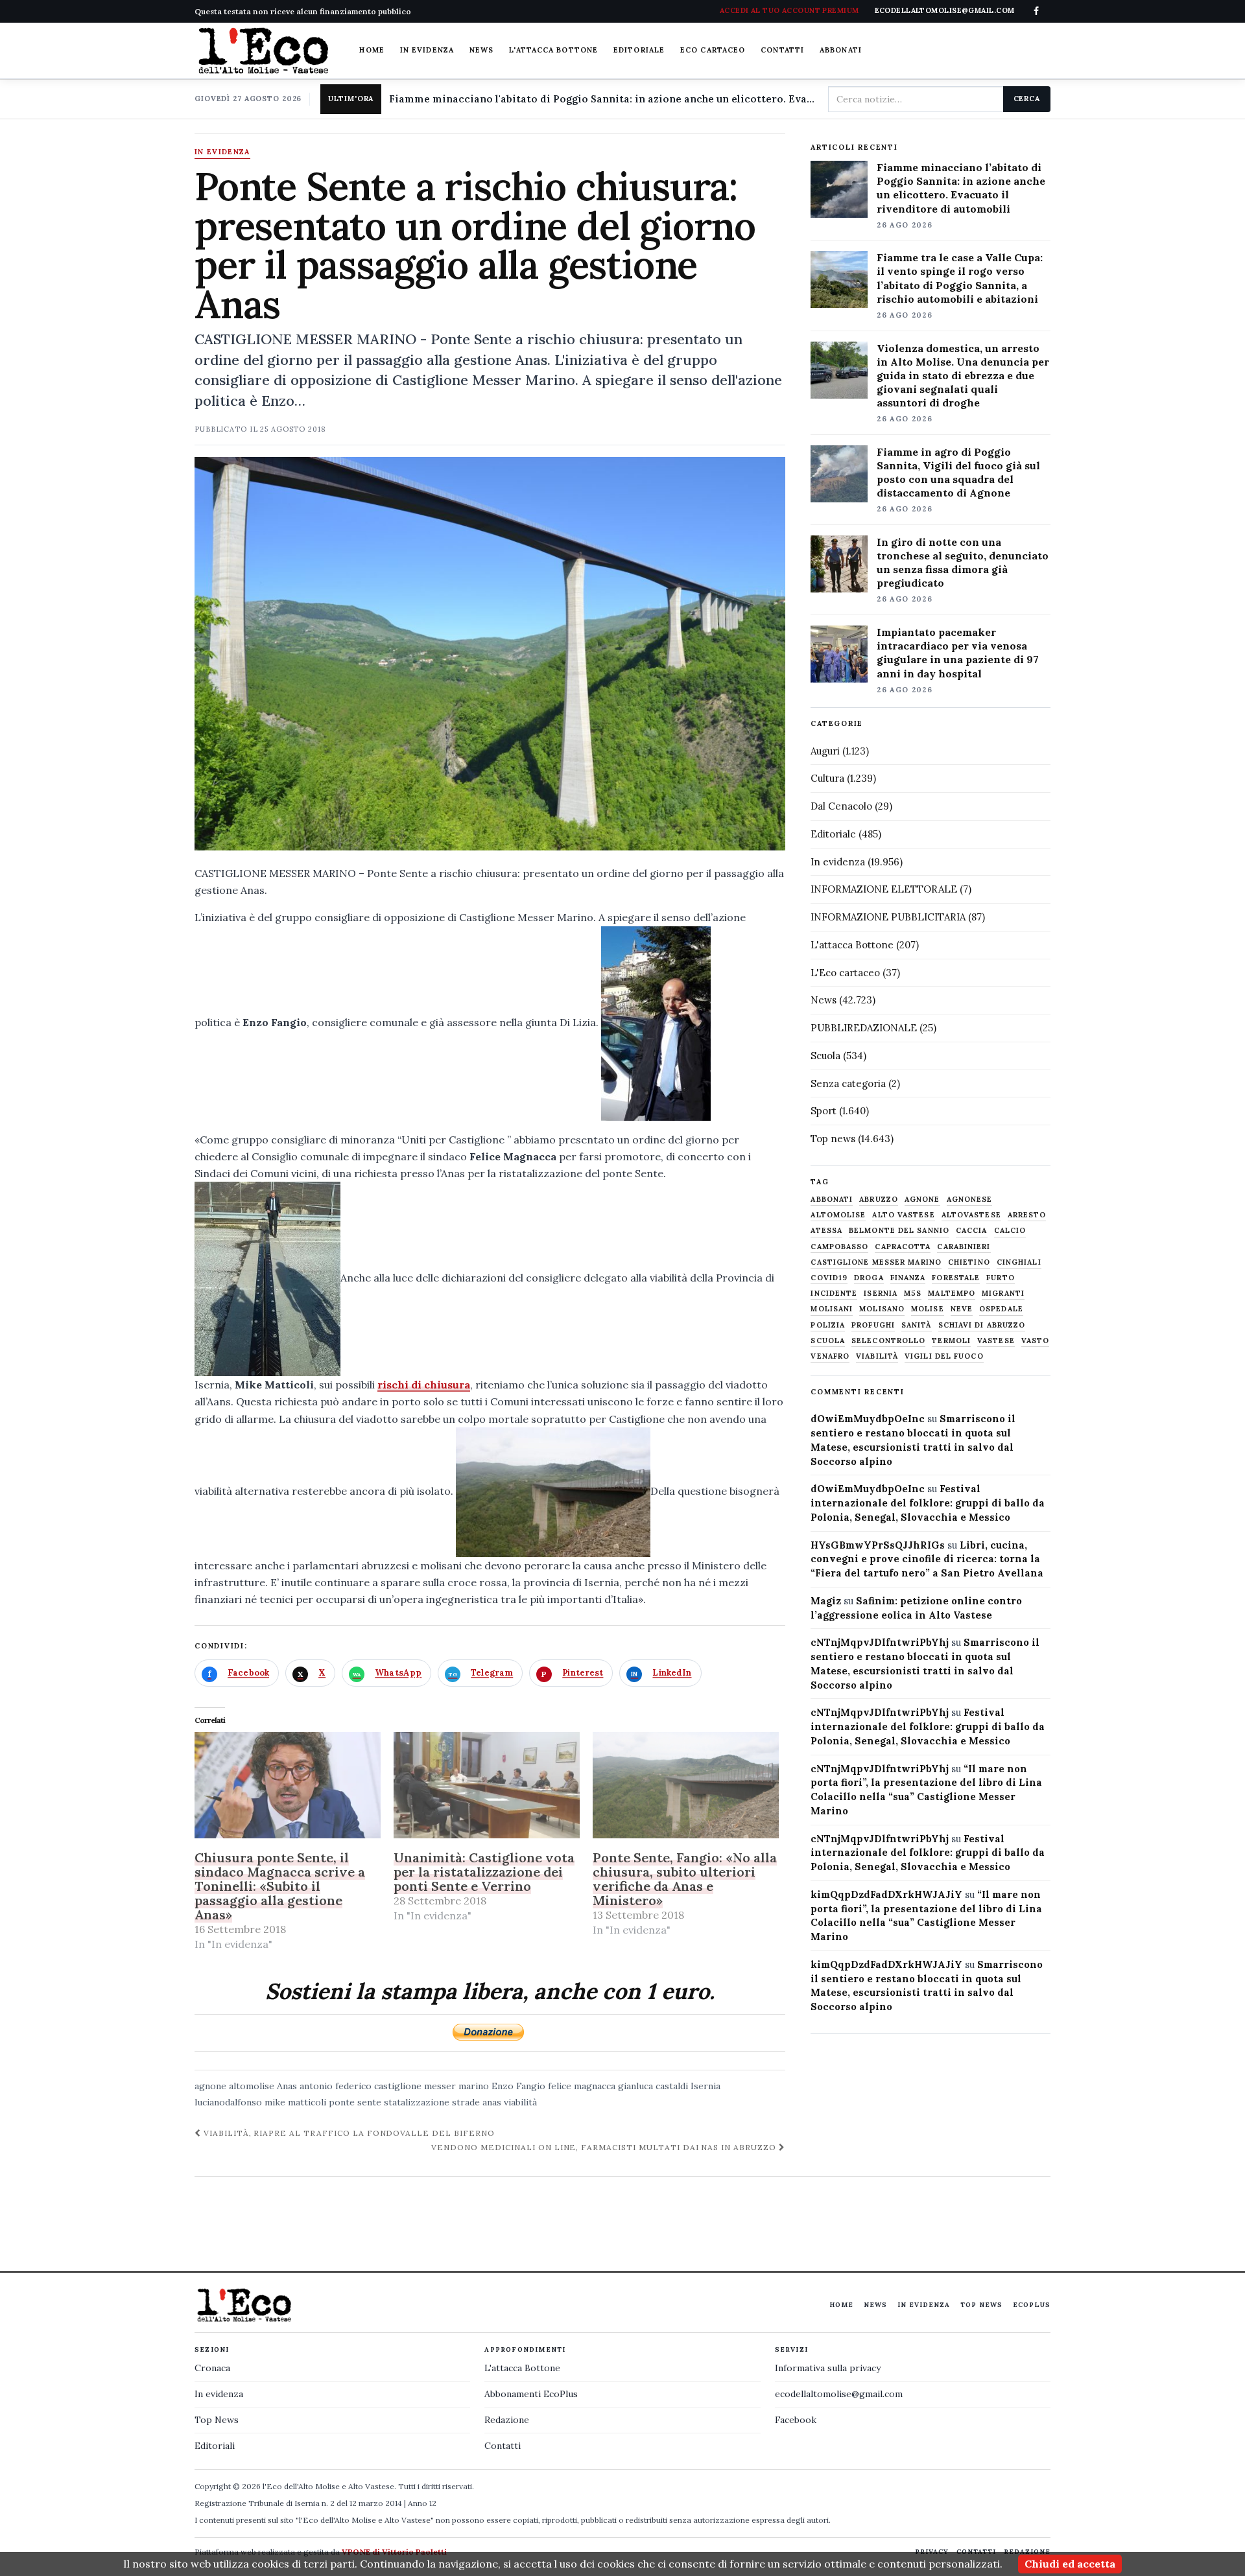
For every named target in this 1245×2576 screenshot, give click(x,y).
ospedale (1001, 1309)
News (481, 50)
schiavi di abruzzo (982, 1325)
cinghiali (1019, 1262)
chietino (969, 1262)
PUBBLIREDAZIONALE (864, 1028)
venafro (830, 1356)
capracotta (903, 1247)
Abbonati (841, 50)
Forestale (956, 1278)
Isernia (705, 2086)
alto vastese (903, 1215)
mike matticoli (295, 2102)
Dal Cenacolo (841, 806)
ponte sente (355, 2102)
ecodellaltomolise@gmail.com (839, 2394)
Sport (824, 1111)
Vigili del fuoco (944, 1356)
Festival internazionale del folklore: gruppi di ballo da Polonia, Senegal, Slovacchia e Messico (928, 1503)
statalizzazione (417, 2102)
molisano (882, 1309)
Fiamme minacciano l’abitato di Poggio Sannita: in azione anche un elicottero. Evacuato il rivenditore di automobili (961, 188)
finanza (908, 1278)
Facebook (796, 2420)
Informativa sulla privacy (828, 2368)
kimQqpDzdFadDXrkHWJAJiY (886, 1894)
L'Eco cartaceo (845, 973)
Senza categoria (848, 1083)
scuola (828, 1341)
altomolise (252, 2086)
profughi (873, 1325)
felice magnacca (582, 2086)
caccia (972, 1231)
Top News (981, 2305)
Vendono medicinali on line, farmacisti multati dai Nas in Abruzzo (605, 2147)
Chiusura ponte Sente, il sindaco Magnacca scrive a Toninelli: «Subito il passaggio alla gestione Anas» (280, 1886)
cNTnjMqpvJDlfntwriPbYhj (880, 1642)
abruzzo (879, 1200)
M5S (913, 1294)
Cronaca (212, 2368)
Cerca (1027, 99)
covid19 (829, 1278)
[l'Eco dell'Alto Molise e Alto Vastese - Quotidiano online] (263, 51)
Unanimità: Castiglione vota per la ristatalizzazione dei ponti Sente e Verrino (484, 1872)
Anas (287, 2086)
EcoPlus (1032, 2305)
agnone (210, 2086)
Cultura (827, 778)
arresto (1027, 1215)
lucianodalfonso (228, 2102)
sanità (917, 1325)
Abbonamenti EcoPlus (531, 2394)
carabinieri (964, 1247)
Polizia (828, 1325)
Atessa (826, 1231)
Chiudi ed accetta (1070, 2564)
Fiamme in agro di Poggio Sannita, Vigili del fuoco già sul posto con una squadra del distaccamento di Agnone (958, 472)
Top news (833, 1139)
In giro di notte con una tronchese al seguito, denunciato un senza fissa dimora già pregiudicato (963, 562)
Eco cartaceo (713, 50)
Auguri (825, 751)
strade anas (477, 2102)
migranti (1003, 1294)
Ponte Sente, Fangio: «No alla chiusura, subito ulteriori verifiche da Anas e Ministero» (685, 1879)
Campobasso (839, 1247)
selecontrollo (888, 1341)
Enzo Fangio (518, 2086)
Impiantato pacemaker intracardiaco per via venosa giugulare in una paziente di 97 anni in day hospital (958, 652)
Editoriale (639, 50)
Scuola (825, 1056)
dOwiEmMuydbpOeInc (868, 1419)
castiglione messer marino (432, 2086)
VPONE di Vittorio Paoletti (394, 2552)
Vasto (1036, 1341)
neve (962, 1309)
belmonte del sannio (899, 1231)
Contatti (782, 50)
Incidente (834, 1294)
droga (869, 1278)
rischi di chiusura (424, 1385)
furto (1001, 1278)
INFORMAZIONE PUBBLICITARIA (888, 917)
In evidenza (427, 50)
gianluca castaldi (653, 2086)
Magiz (826, 1601)
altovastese (971, 1215)
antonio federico (336, 2086)
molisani (832, 1309)
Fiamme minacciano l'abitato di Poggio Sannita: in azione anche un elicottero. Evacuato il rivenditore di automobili (603, 99)
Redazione (507, 2420)
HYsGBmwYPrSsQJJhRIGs (878, 1545)
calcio (1010, 1231)
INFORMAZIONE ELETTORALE (884, 889)
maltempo (952, 1294)
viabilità (520, 2102)
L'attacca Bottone (553, 50)
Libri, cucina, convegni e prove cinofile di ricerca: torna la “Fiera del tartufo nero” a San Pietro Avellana (927, 1559)
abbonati (832, 1200)
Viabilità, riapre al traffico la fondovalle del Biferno (348, 2133)
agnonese (970, 1200)
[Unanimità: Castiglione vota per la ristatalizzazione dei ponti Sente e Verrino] (487, 1785)
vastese (996, 1341)
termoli (951, 1341)
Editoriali (215, 2446)
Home (372, 50)
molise (928, 1309)
